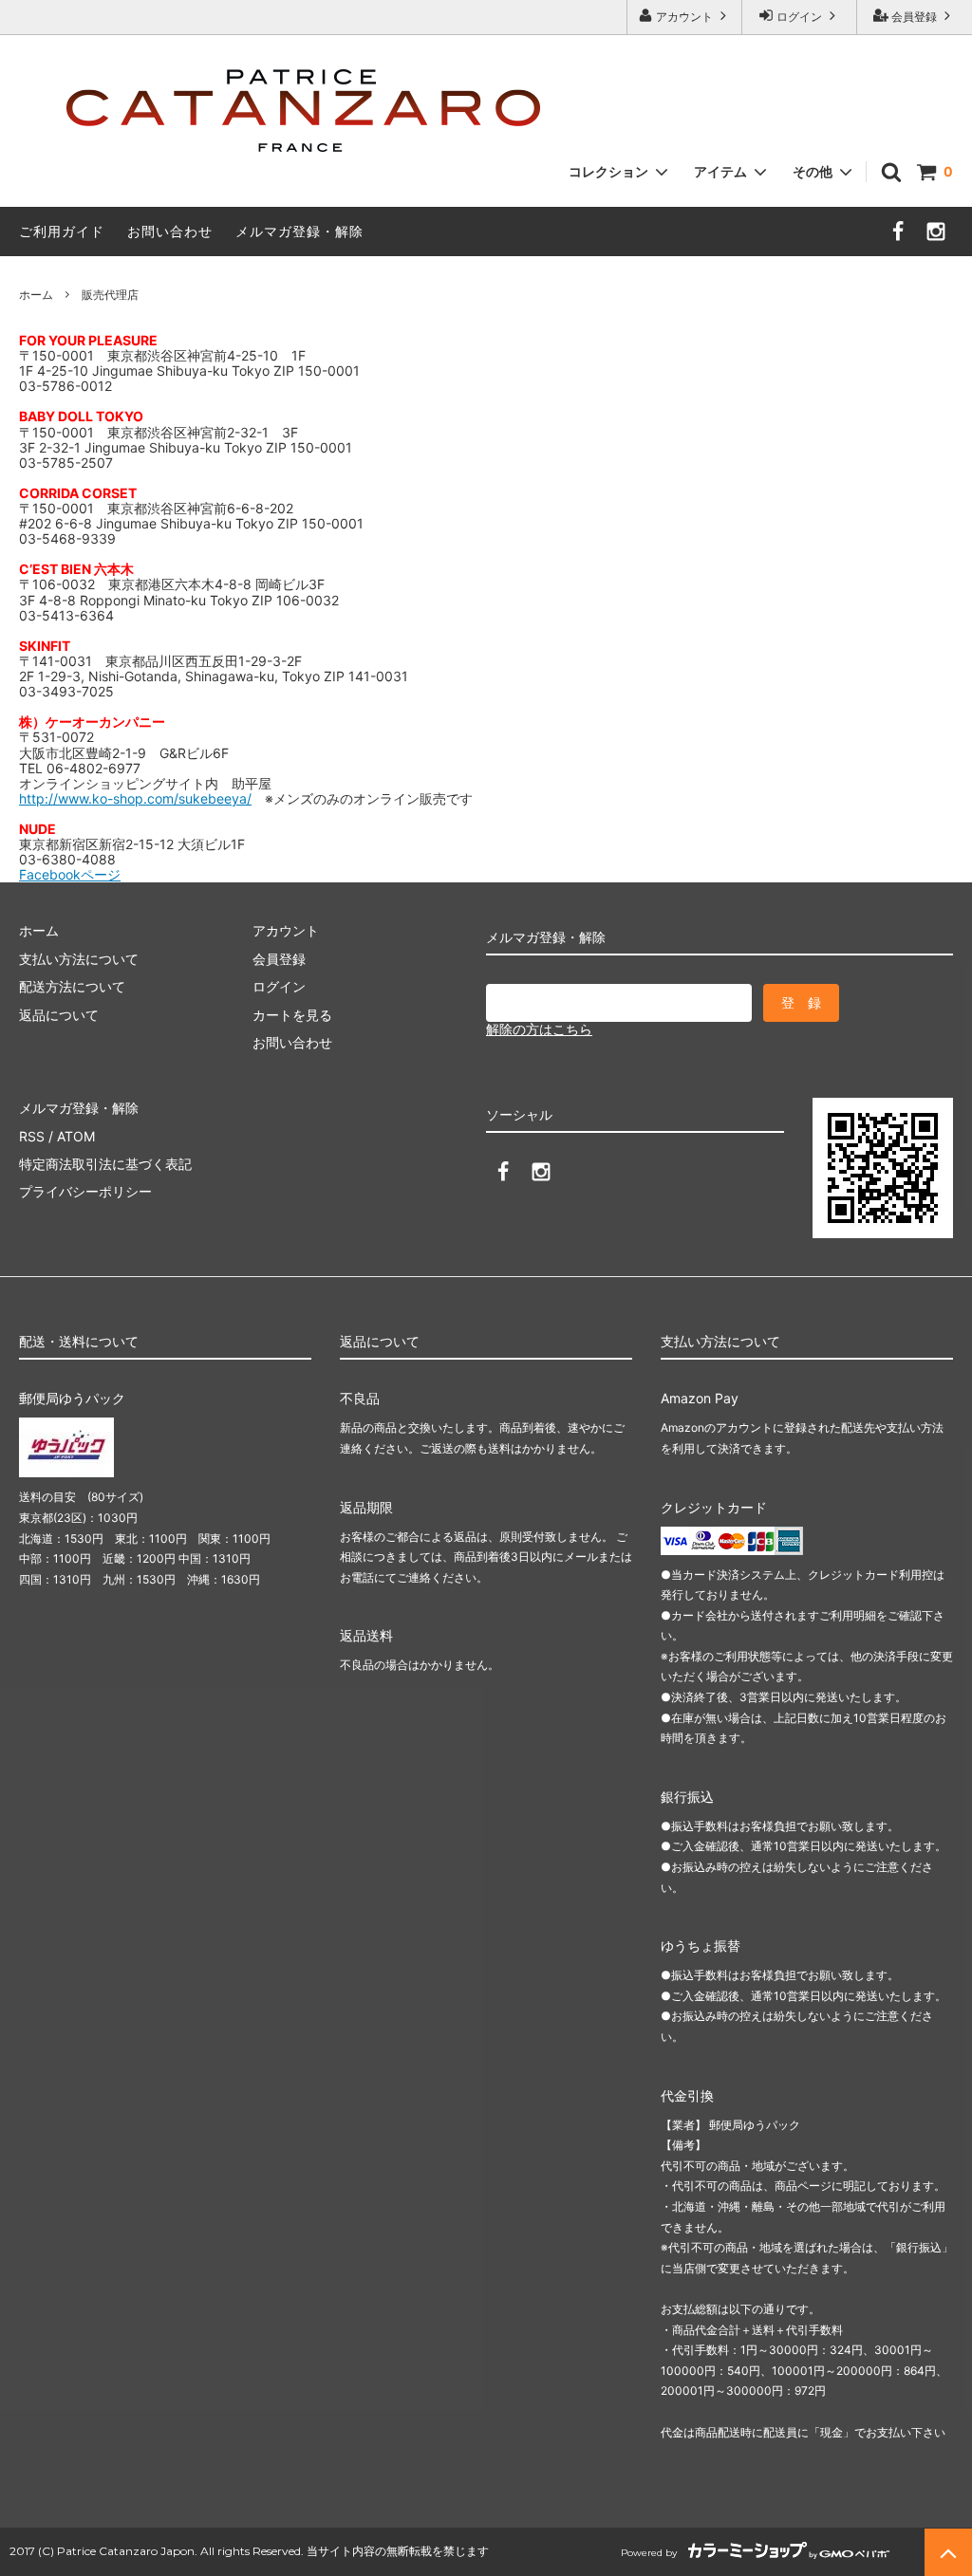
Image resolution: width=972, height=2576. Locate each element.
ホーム (36, 295)
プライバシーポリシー (85, 1191)
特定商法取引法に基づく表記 (105, 1164)
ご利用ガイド (62, 231)
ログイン (799, 17)
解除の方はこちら (539, 1029)
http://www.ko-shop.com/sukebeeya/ (135, 798)
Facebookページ (70, 874)
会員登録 (914, 17)
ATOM (76, 1136)
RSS (32, 1136)
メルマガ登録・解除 (299, 231)
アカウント (684, 17)
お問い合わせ (170, 231)
